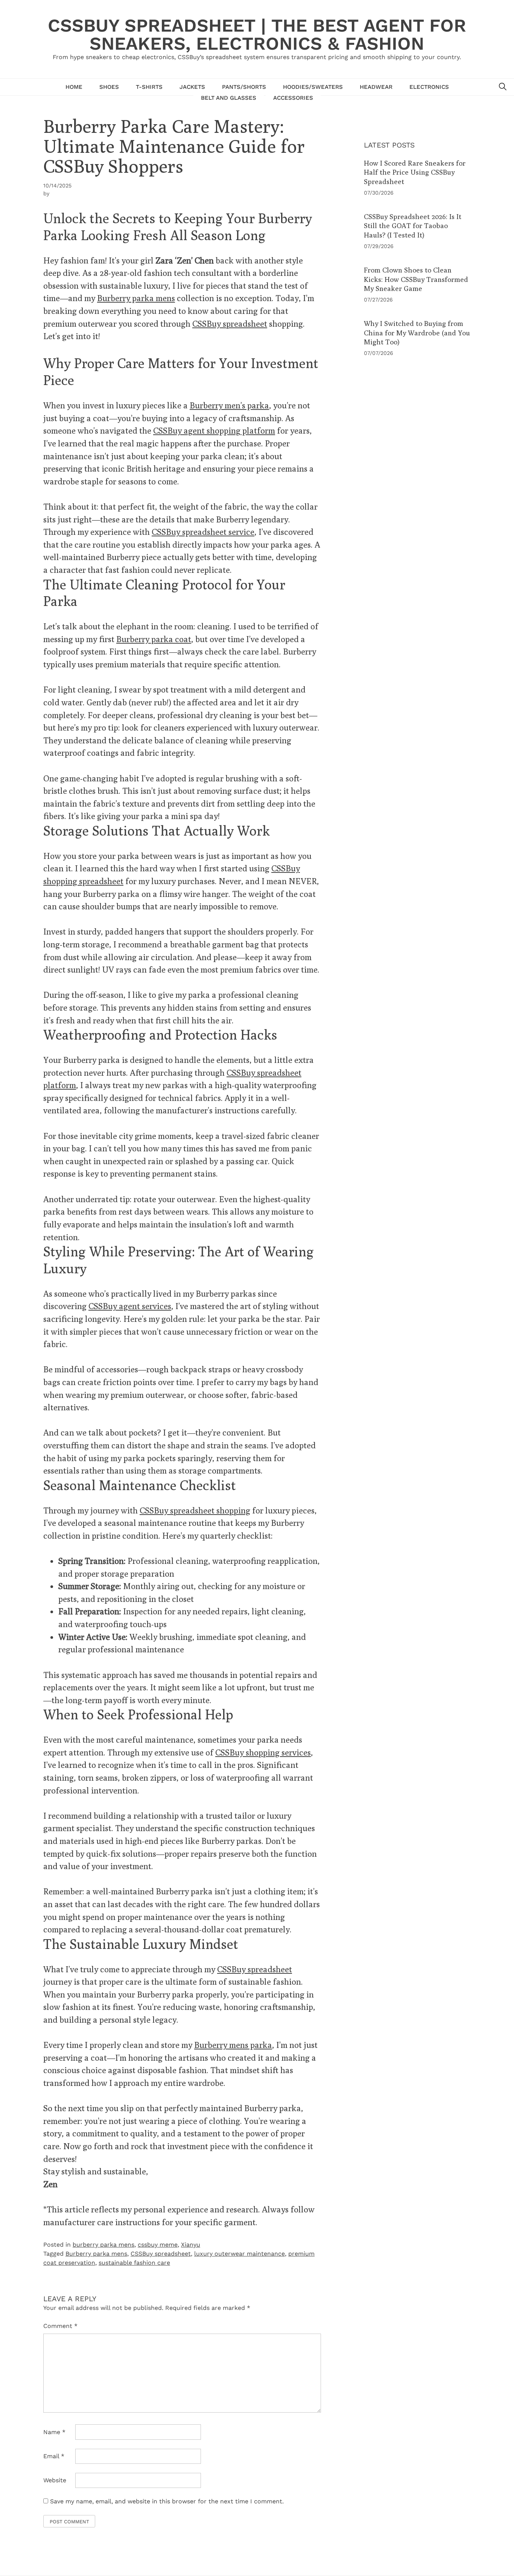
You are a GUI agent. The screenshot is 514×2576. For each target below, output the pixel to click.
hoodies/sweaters (313, 87)
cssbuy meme (158, 2245)
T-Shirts (149, 87)
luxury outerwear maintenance (240, 2254)
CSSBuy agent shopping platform (214, 430)
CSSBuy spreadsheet (230, 324)
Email (54, 2456)
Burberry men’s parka (229, 405)
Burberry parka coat (154, 639)
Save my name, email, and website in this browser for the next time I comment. (167, 2501)
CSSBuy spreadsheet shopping (195, 1510)
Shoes (109, 87)
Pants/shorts (244, 87)
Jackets (192, 87)
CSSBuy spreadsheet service (203, 532)
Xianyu (191, 2245)
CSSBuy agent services (130, 1306)
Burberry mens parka (233, 2045)
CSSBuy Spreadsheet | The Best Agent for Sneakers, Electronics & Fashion (257, 34)
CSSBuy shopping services (263, 1752)
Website (55, 2480)
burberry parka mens (103, 2245)
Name (54, 2432)
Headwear (376, 87)
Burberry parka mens (136, 298)
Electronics (429, 87)
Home (74, 87)
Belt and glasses (229, 98)
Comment (60, 2326)
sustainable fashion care (134, 2263)
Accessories (293, 98)
